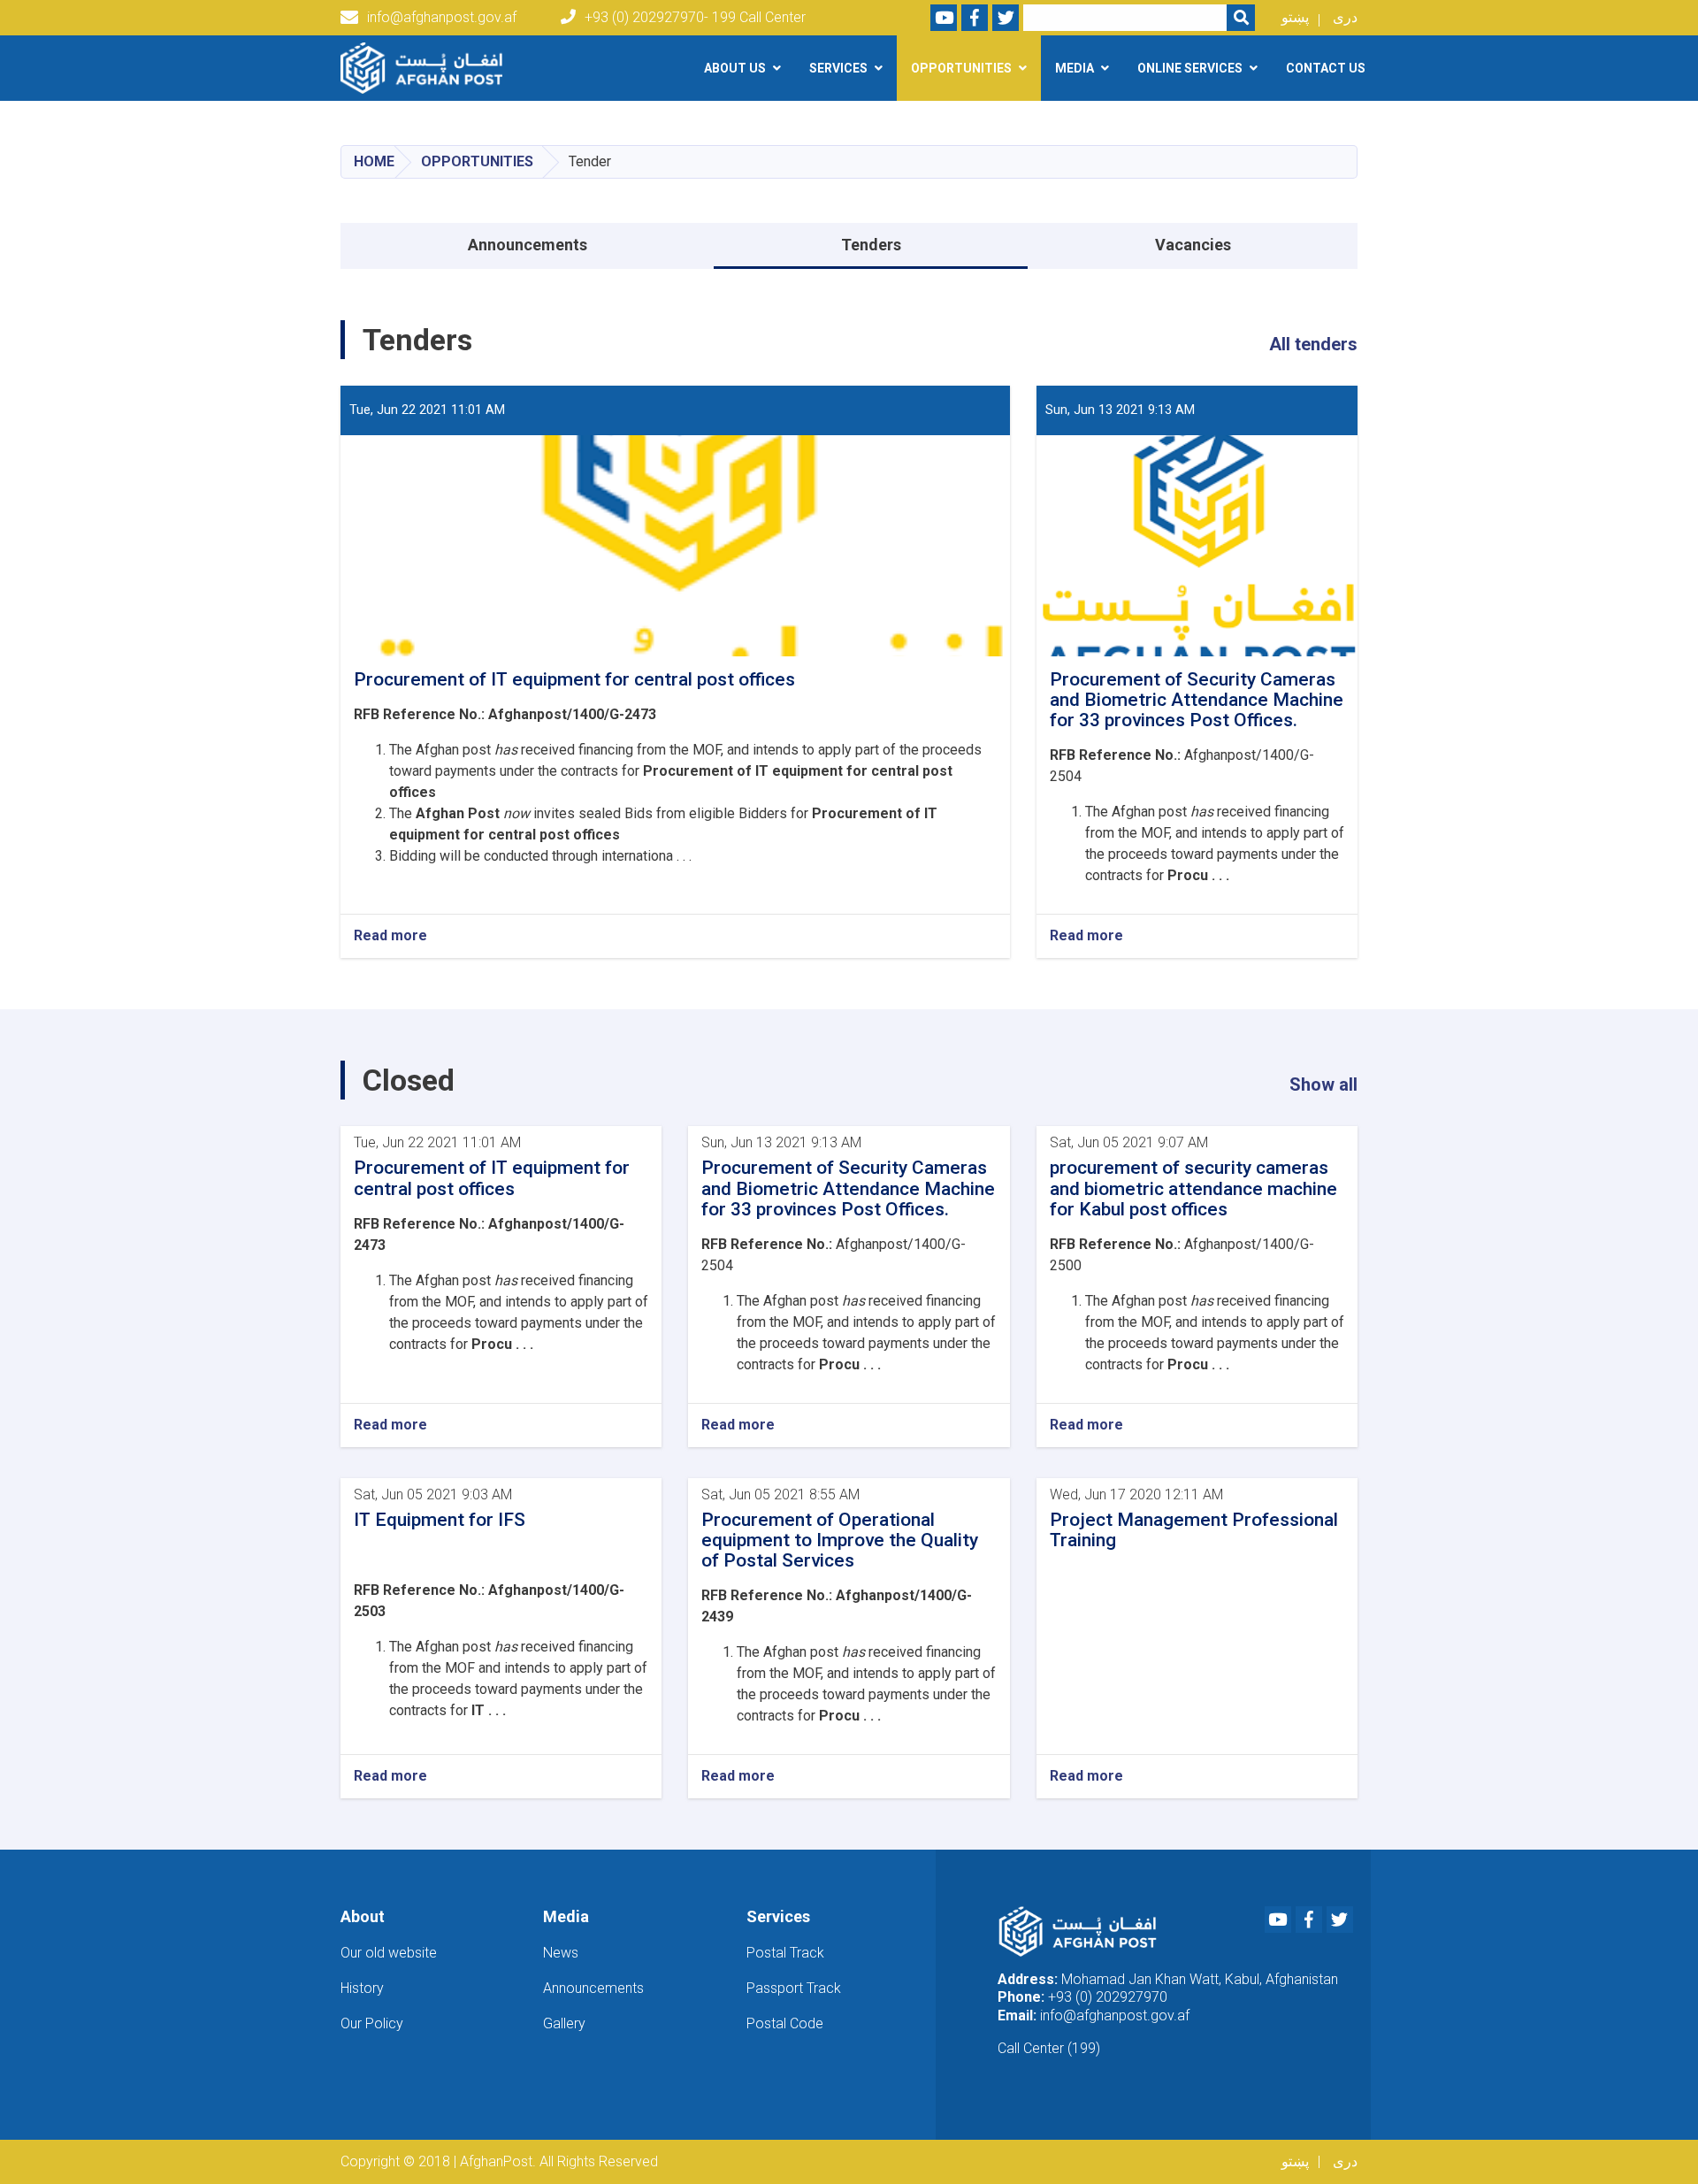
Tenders (871, 245)
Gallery (564, 2023)
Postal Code (785, 2023)
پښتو (1295, 17)
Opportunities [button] (961, 68)
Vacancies (1193, 245)
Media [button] (1075, 68)
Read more (390, 935)
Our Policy (372, 2023)
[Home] (426, 68)
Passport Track (794, 1988)
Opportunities (477, 161)
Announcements (528, 245)
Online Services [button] (1190, 68)
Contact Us (1326, 68)
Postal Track (785, 1953)
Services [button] (838, 68)
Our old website (389, 1953)
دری (1345, 17)
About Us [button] (735, 68)
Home (374, 161)
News (561, 1953)
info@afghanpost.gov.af (442, 17)
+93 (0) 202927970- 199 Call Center (695, 17)
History (362, 1988)
